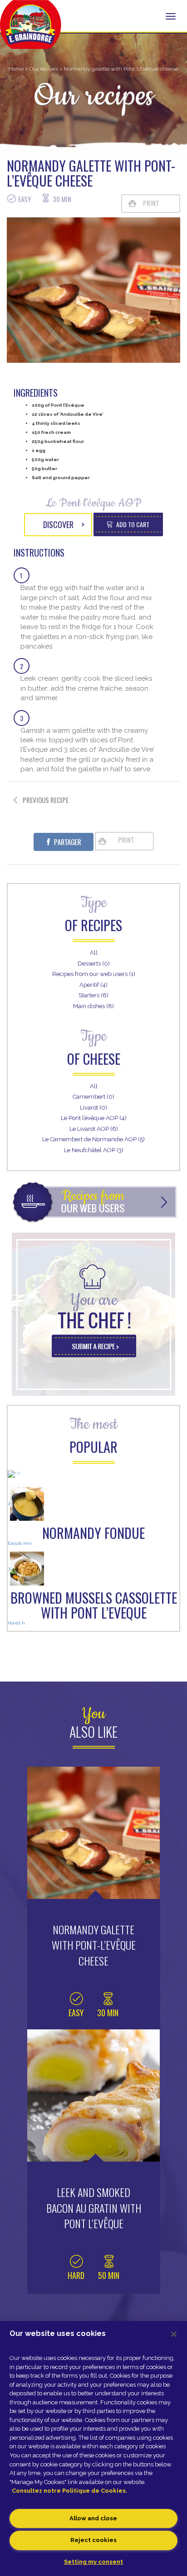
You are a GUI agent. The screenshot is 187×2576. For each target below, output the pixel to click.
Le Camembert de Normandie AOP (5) (93, 1139)
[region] (93, 2449)
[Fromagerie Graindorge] (31, 29)
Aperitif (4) (93, 985)
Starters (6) (93, 995)
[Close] (174, 2334)
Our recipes (44, 69)
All (94, 953)
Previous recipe (46, 800)
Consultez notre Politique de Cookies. (70, 2491)
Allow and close (93, 2518)
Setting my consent (93, 2562)
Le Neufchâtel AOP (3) (94, 1150)
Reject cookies (93, 2540)
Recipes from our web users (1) (94, 974)
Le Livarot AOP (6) (94, 1129)
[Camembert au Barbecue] (93, 1476)
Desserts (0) (94, 964)
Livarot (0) (93, 1108)
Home (16, 69)
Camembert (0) (93, 1097)
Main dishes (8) (93, 1006)
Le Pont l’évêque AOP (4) (94, 1118)
